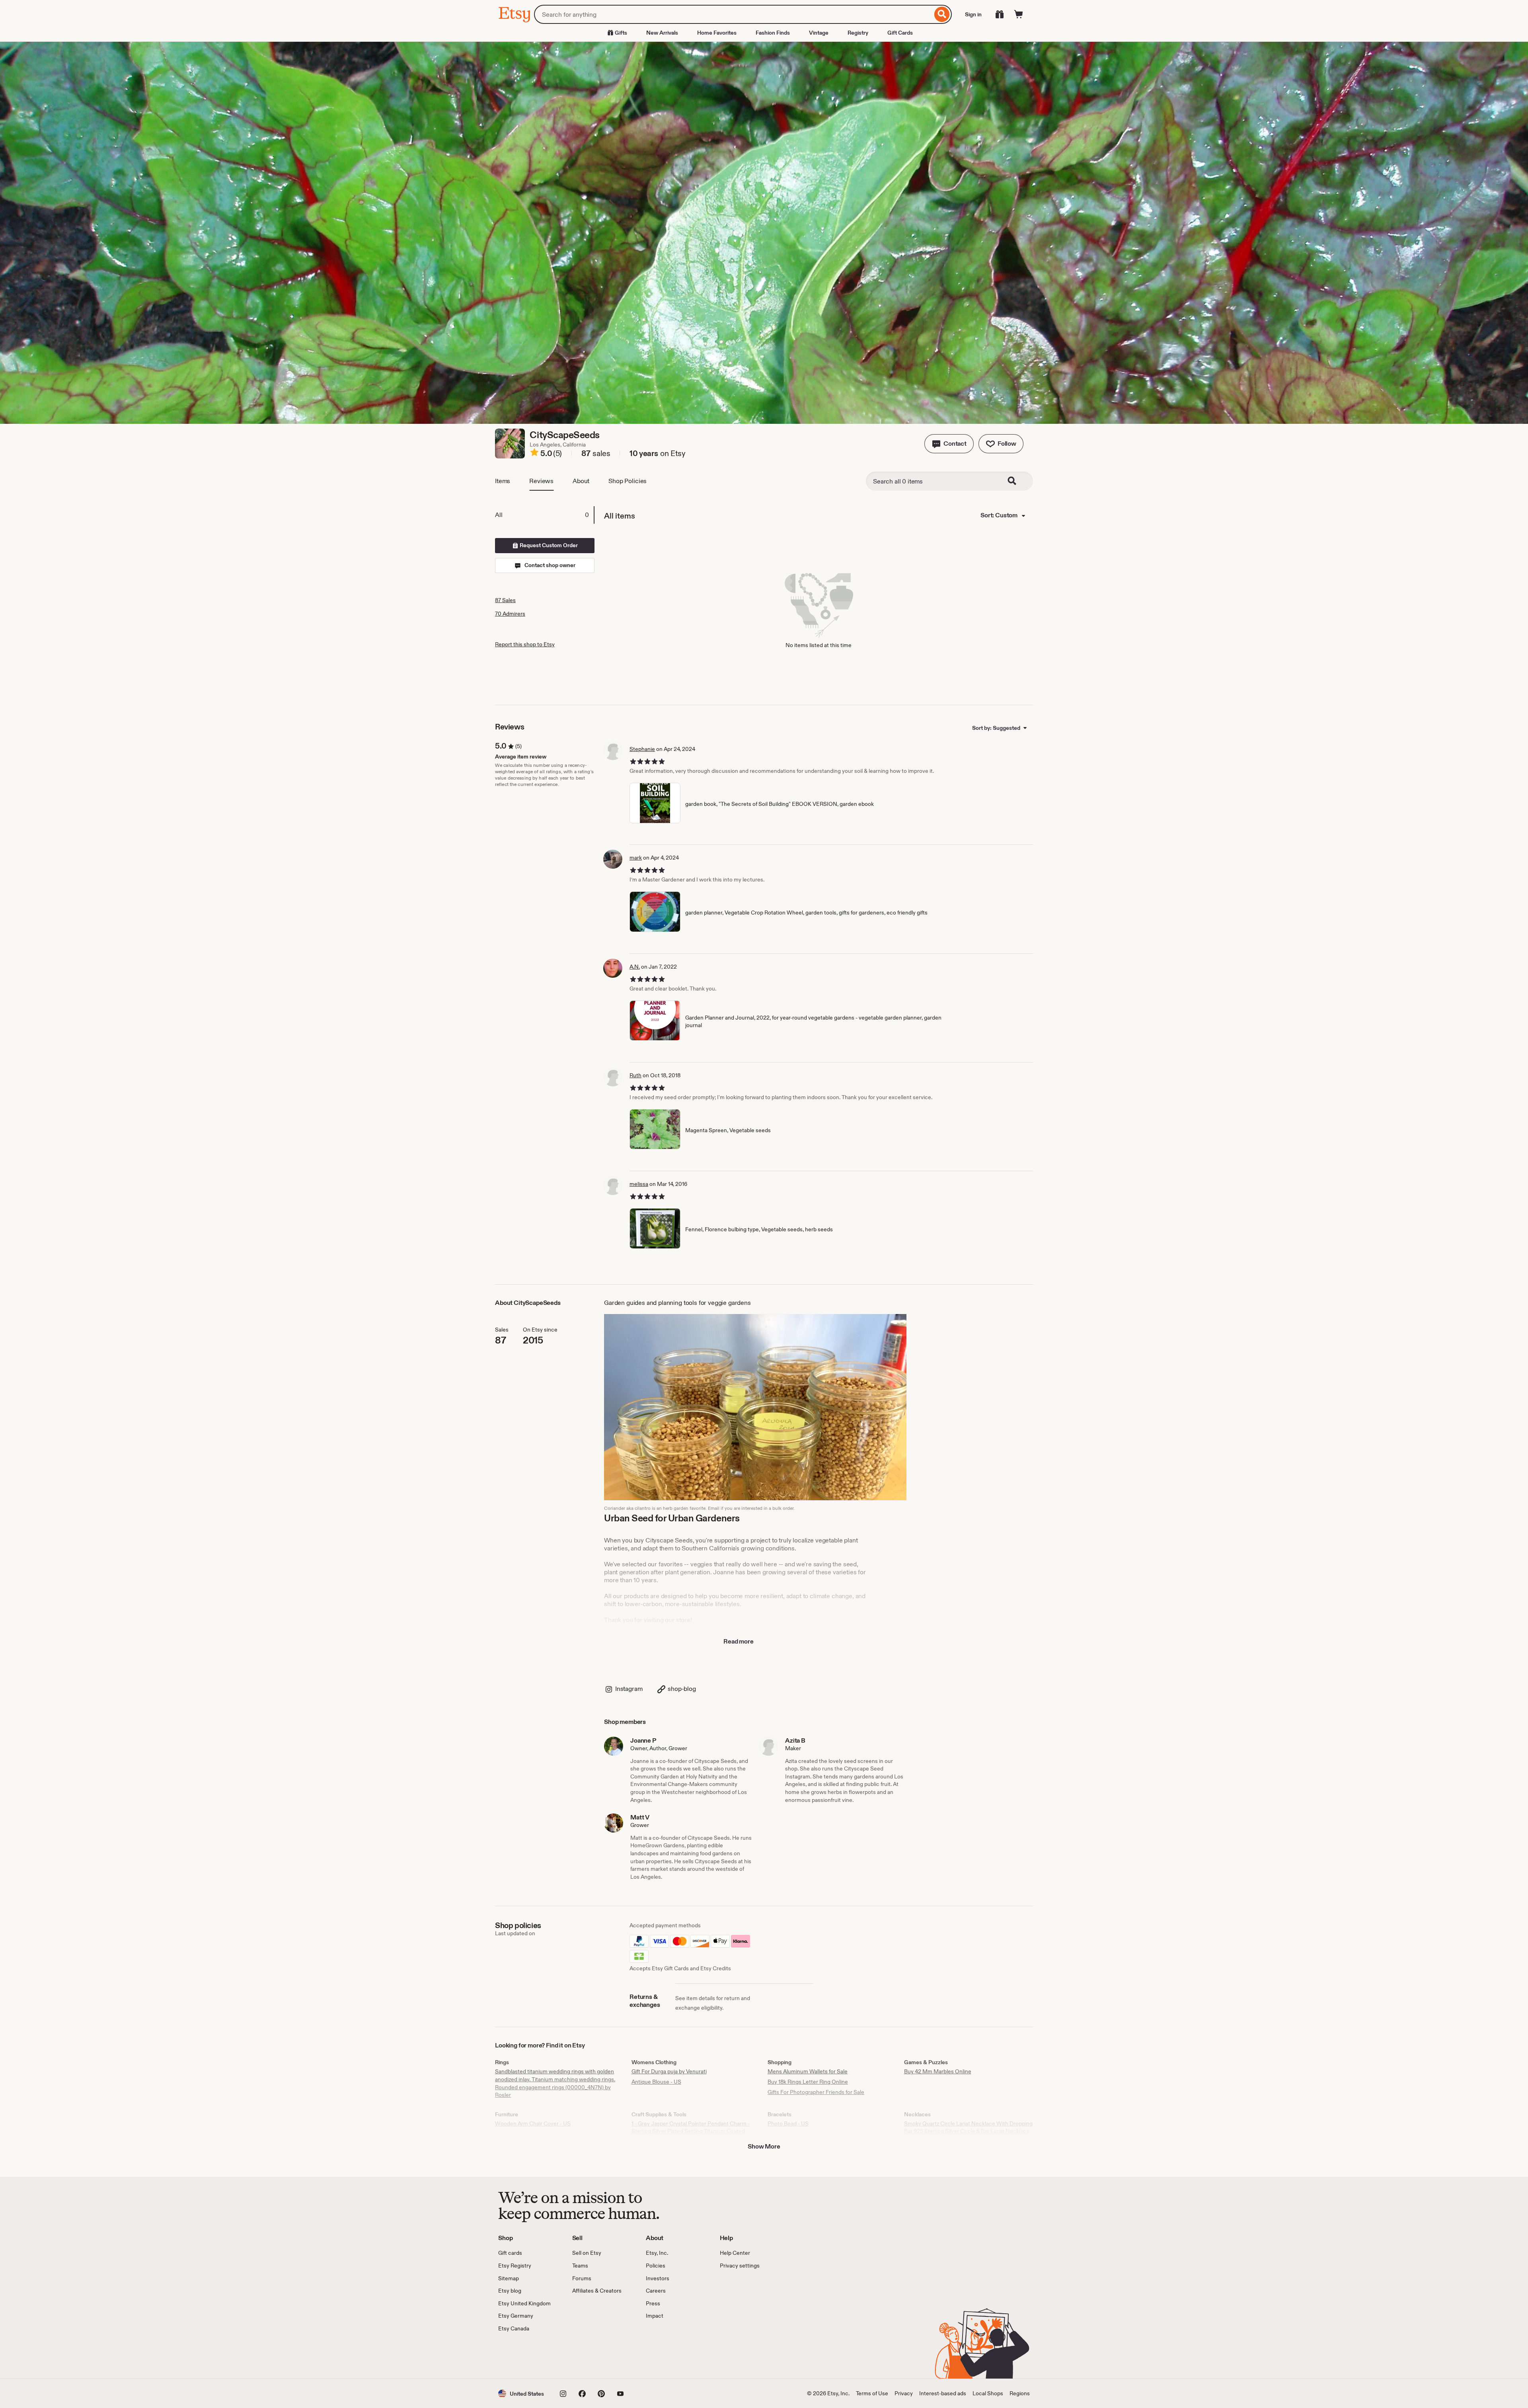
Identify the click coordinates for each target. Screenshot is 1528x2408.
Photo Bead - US (788, 2123)
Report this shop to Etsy (525, 644)
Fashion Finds (773, 33)
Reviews (541, 481)
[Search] (942, 14)
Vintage (819, 33)
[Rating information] (534, 454)
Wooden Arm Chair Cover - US (533, 2123)
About (581, 481)
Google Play (585, 2356)
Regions (1020, 2393)
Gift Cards (900, 33)
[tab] (544, 515)
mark (636, 858)
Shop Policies (628, 481)
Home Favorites (717, 33)
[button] (949, 444)
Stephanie (642, 749)
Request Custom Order (548, 545)
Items (503, 481)
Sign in (973, 14)
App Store (525, 2356)
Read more (739, 1641)
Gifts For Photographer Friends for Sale (816, 2092)
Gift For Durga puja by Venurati (669, 2071)
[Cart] (1019, 14)
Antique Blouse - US (656, 2082)
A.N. (635, 967)
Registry (858, 33)
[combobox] (733, 14)
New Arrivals (662, 33)
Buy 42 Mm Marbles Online (938, 2071)
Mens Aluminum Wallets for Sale (808, 2071)
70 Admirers (510, 614)
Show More (764, 2146)
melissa (639, 1184)
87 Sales (505, 600)
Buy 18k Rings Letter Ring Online (808, 2082)
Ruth (635, 1075)
